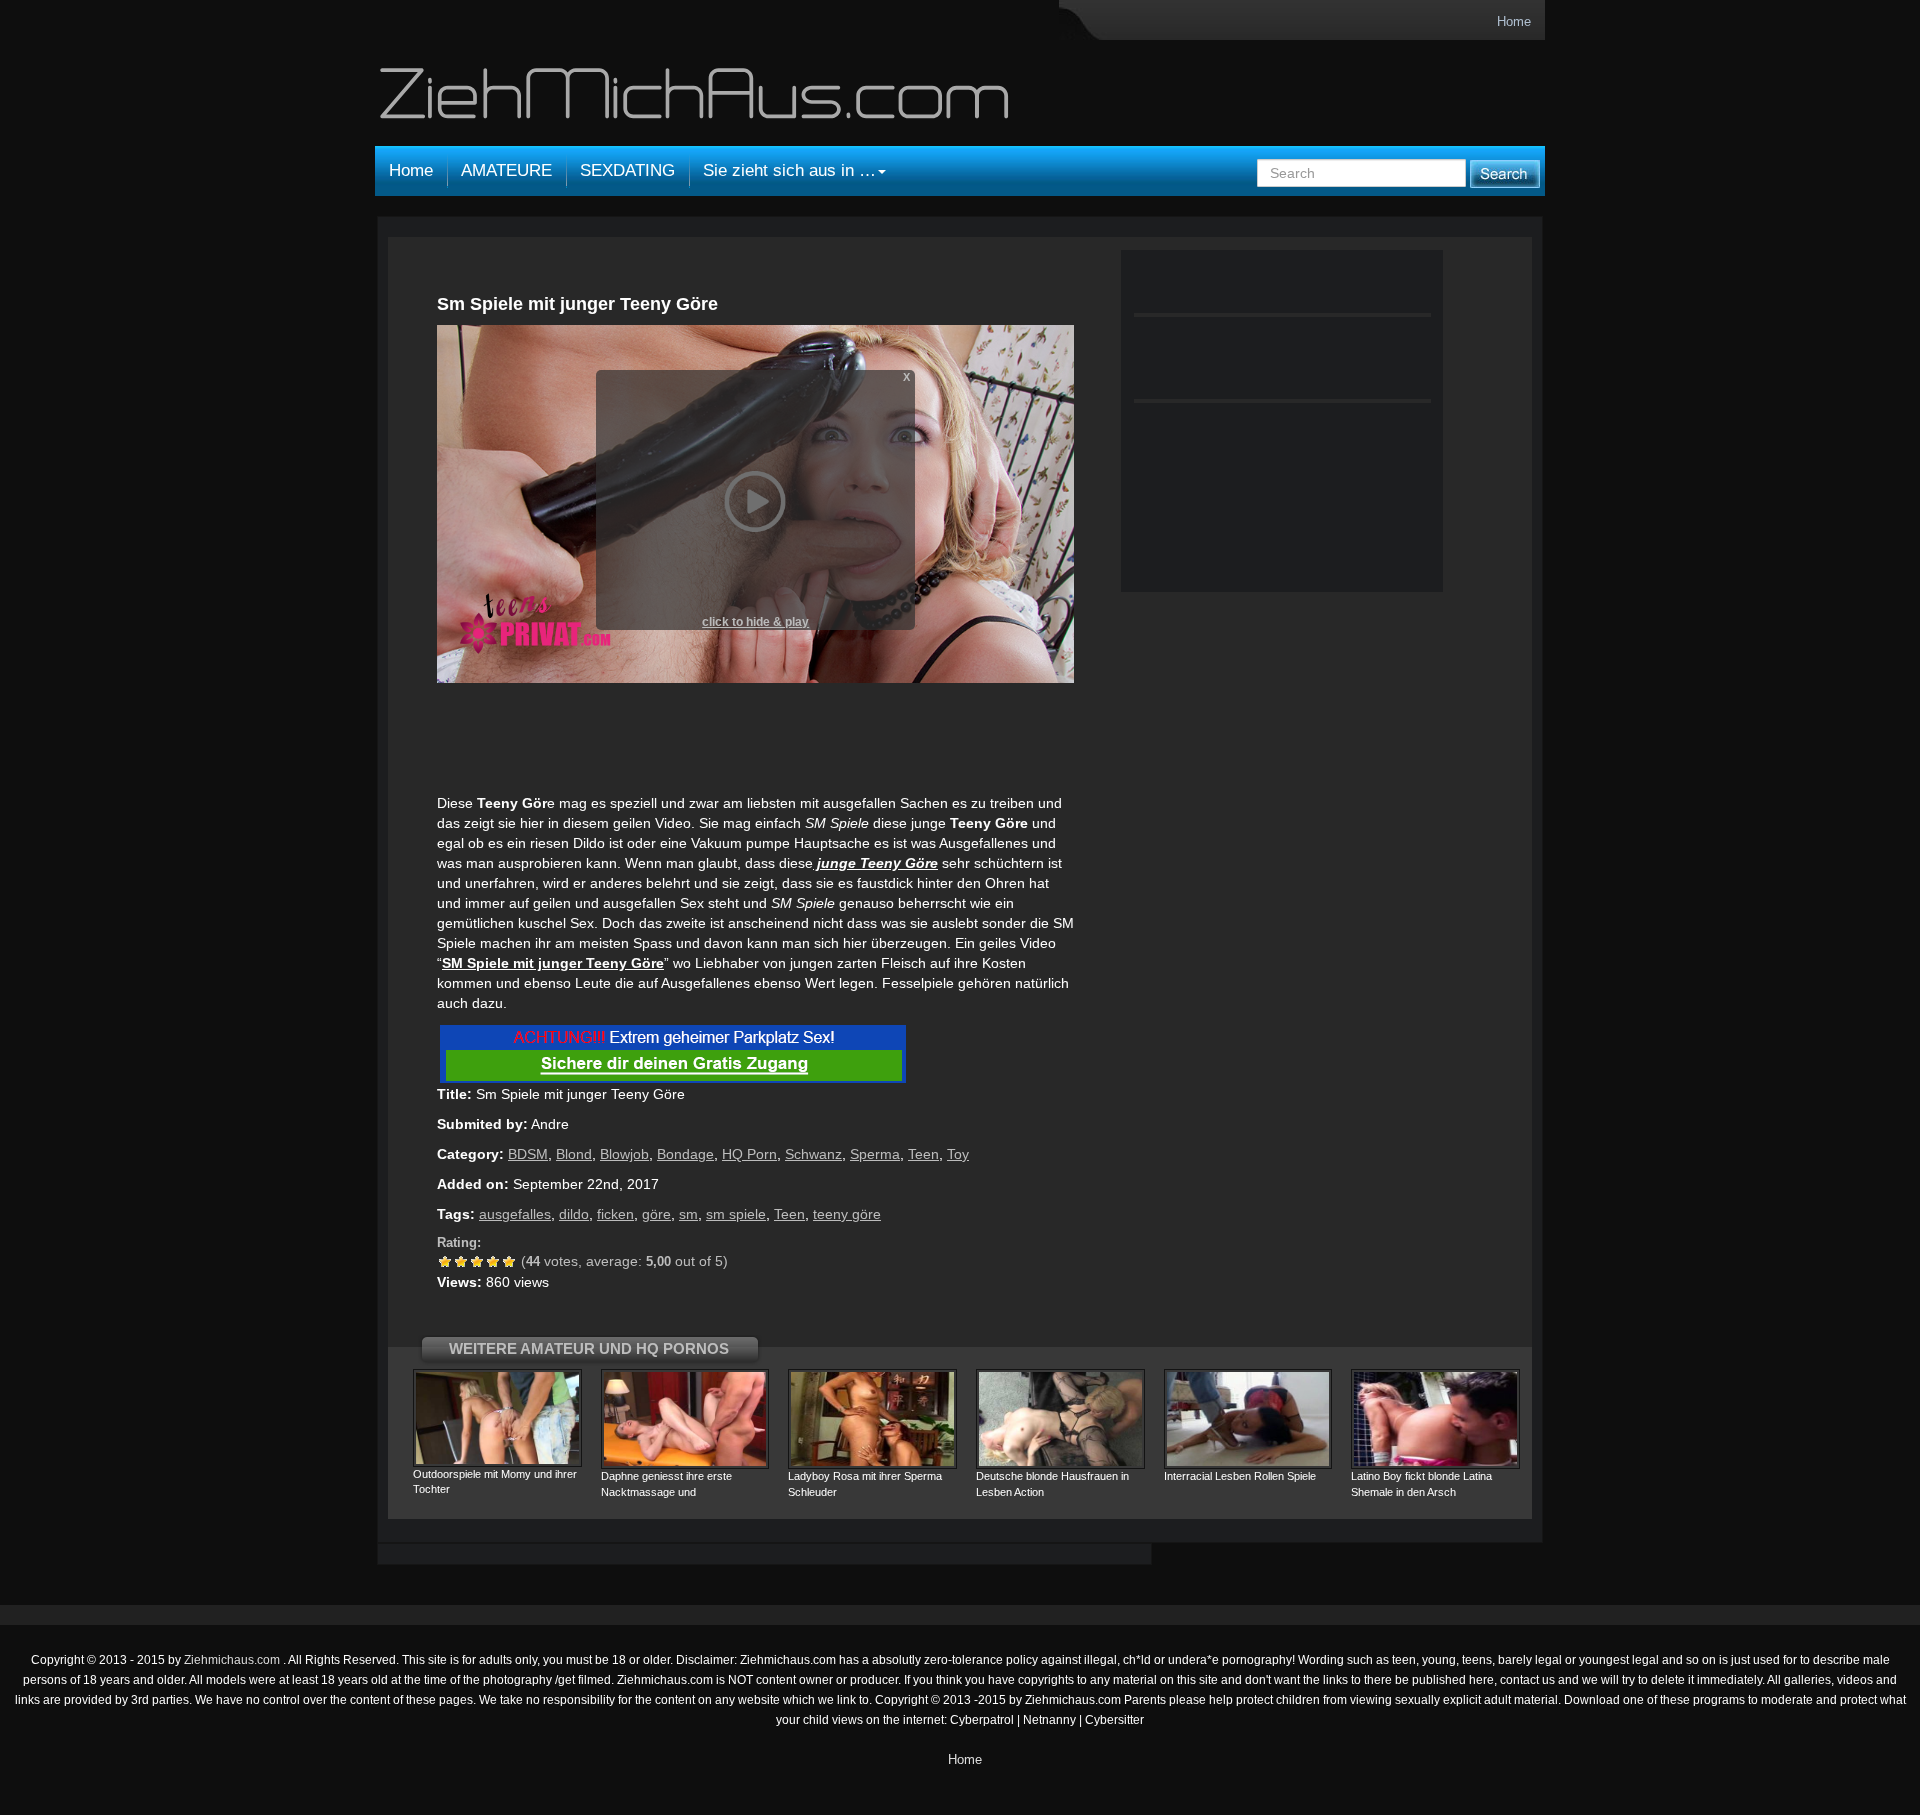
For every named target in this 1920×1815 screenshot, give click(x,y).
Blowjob (624, 1154)
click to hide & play (755, 622)
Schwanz (813, 1154)
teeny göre (847, 1214)
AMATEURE (506, 170)
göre (656, 1214)
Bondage (685, 1154)
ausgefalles (515, 1214)
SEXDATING (627, 170)
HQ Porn (749, 1154)
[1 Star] (445, 1262)
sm (688, 1214)
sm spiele (736, 1214)
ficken (615, 1214)
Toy (958, 1154)
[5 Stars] (509, 1262)
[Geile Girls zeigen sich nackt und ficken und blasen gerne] (697, 102)
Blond (574, 1154)
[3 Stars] (477, 1262)
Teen (923, 1154)
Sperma (875, 1154)
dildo (574, 1214)
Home (1514, 21)
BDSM (528, 1154)
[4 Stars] (493, 1262)
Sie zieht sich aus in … (789, 170)
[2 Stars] (461, 1262)
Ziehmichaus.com (233, 1660)
